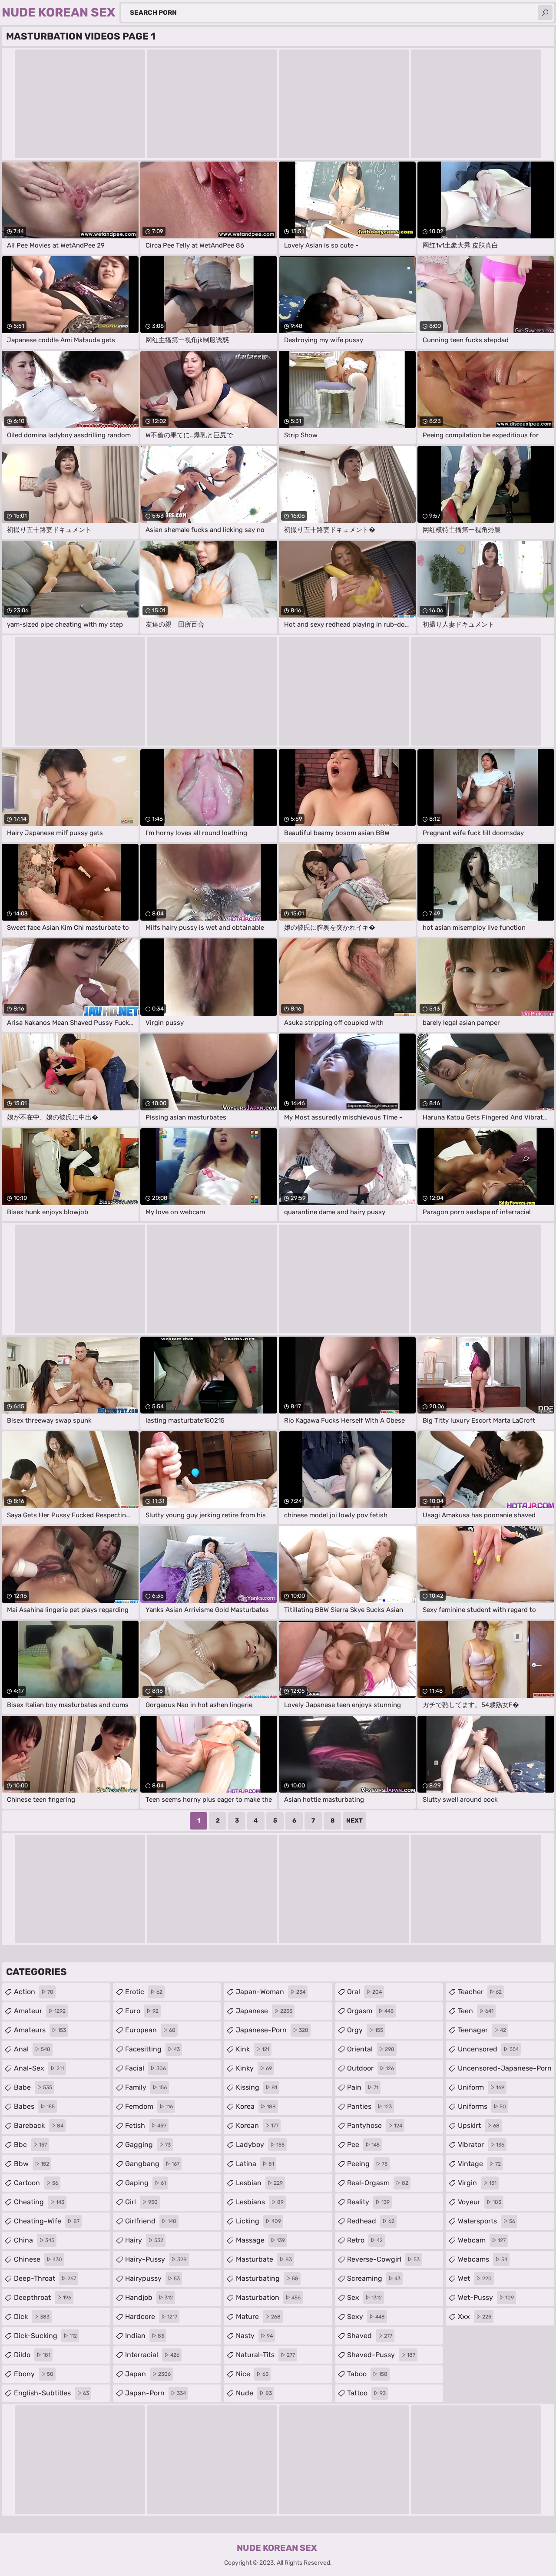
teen (476, 2011)
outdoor (371, 2068)
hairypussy (152, 2278)
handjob (149, 2297)
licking (258, 2221)
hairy (144, 2240)
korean (257, 2125)
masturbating (267, 2278)
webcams (483, 2259)
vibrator (481, 2145)
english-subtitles (51, 2393)
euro (142, 2011)
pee (363, 2145)
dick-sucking (45, 2336)
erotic (144, 1992)
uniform (481, 2087)
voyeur (480, 2202)
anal (32, 2049)
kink (253, 2049)
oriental (371, 2049)
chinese (38, 2259)
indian (145, 2336)
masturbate (264, 2259)
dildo (32, 2355)
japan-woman (271, 1992)
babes (34, 2106)
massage (260, 2240)
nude (254, 2393)
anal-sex (39, 2068)
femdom (149, 2106)
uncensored (488, 2049)
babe (33, 2087)
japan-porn (156, 2393)
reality (368, 2202)
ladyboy (260, 2145)
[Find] (545, 13)
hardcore (151, 2317)
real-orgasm (378, 2183)
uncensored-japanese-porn (505, 2071)
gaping (146, 2183)
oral (364, 1992)
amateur (40, 2011)
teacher (480, 1992)
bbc (30, 2145)
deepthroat (43, 2297)
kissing (256, 2087)
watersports (486, 2221)
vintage (479, 2164)
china (34, 2240)
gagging (148, 2145)
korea (256, 2106)
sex (364, 2297)
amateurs (40, 2030)
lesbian (259, 2183)
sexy (366, 2317)
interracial (152, 2355)
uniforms (482, 2106)
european (150, 2030)
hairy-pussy (156, 2259)
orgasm (370, 2011)
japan (148, 2374)
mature (258, 2317)
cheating (39, 2202)
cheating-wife (47, 2221)
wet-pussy (486, 2297)
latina (255, 2164)
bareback (39, 2125)
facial (146, 2068)
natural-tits (265, 2355)
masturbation (268, 2297)
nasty (254, 2336)
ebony (34, 2374)
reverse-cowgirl (383, 2259)
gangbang (152, 2164)
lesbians (260, 2202)
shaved (370, 2336)
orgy (365, 2030)
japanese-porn (272, 2030)
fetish (146, 2125)
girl (141, 2202)
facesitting (152, 2049)
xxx (475, 2317)
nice (252, 2374)
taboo (367, 2374)
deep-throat (45, 2278)
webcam (482, 2240)
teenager (482, 2030)
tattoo (366, 2393)
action (34, 1992)
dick (32, 2317)
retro (365, 2240)
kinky (254, 2068)
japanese (264, 2011)
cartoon (36, 2183)
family (146, 2087)
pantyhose (375, 2125)
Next (354, 1821)
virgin (477, 2183)
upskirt (479, 2125)
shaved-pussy (381, 2355)
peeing (367, 2164)
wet (475, 2278)
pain (363, 2087)
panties (369, 2106)
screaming (374, 2278)
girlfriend (151, 2221)
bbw (31, 2164)
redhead (371, 2221)
